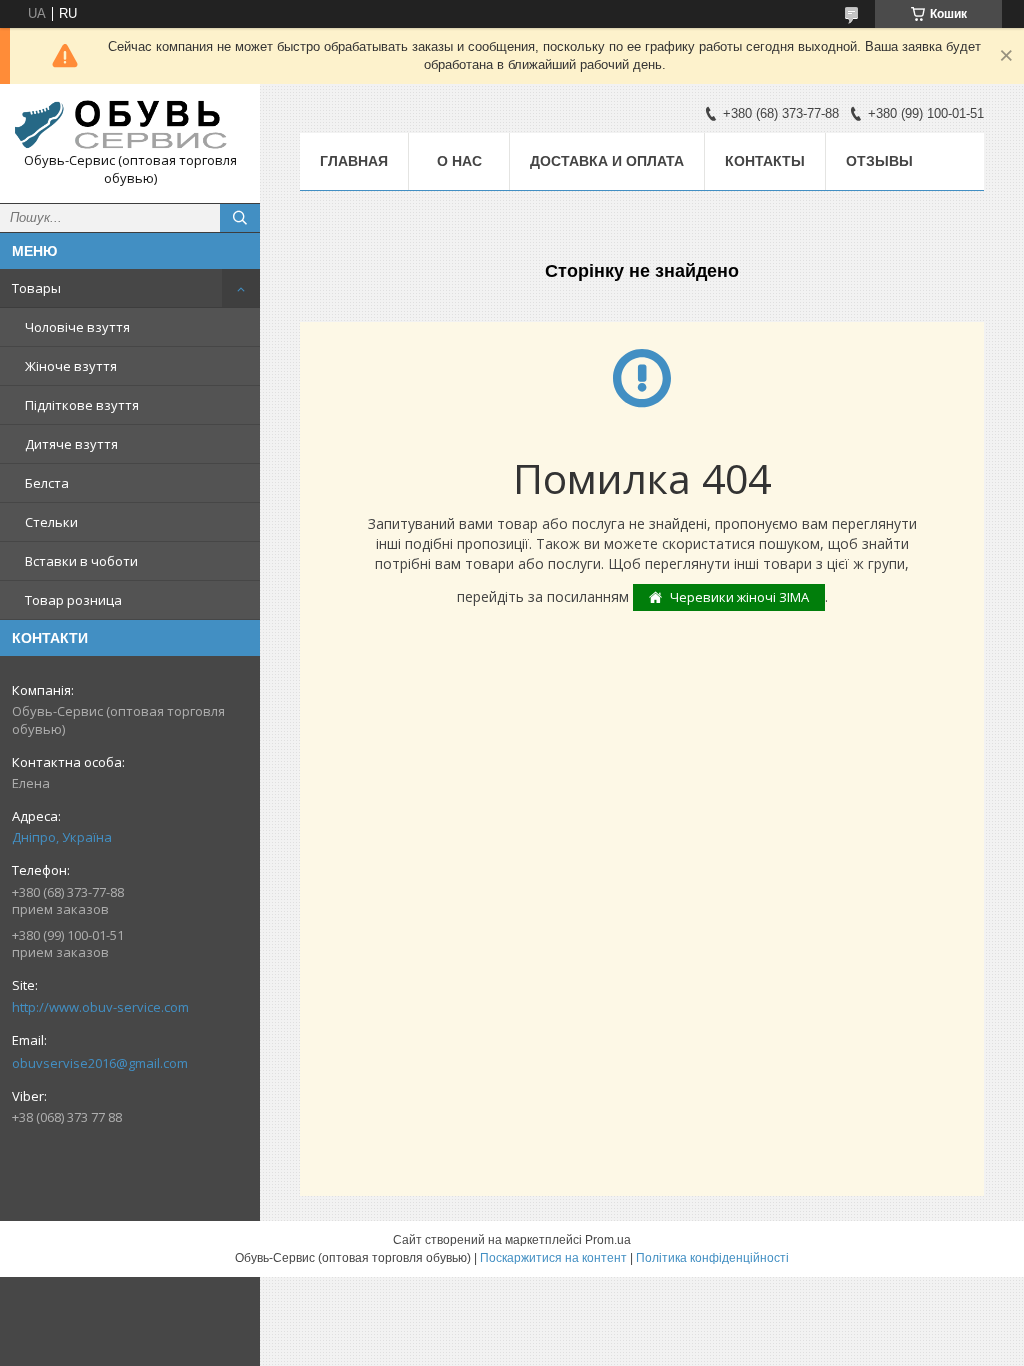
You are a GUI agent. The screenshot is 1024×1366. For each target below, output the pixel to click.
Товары (36, 288)
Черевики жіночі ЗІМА (739, 597)
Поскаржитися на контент (553, 1258)
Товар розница (73, 600)
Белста (47, 483)
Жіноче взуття (71, 366)
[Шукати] (240, 218)
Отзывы (879, 161)
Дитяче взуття (71, 444)
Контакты (765, 161)
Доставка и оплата (607, 161)
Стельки (51, 522)
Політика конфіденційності (712, 1258)
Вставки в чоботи (81, 561)
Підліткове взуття (82, 405)
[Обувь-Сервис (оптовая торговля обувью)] (130, 125)
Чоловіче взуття (77, 327)
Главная (354, 161)
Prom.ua (608, 1240)
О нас (459, 161)
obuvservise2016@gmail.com (100, 1063)
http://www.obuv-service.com (100, 1007)
